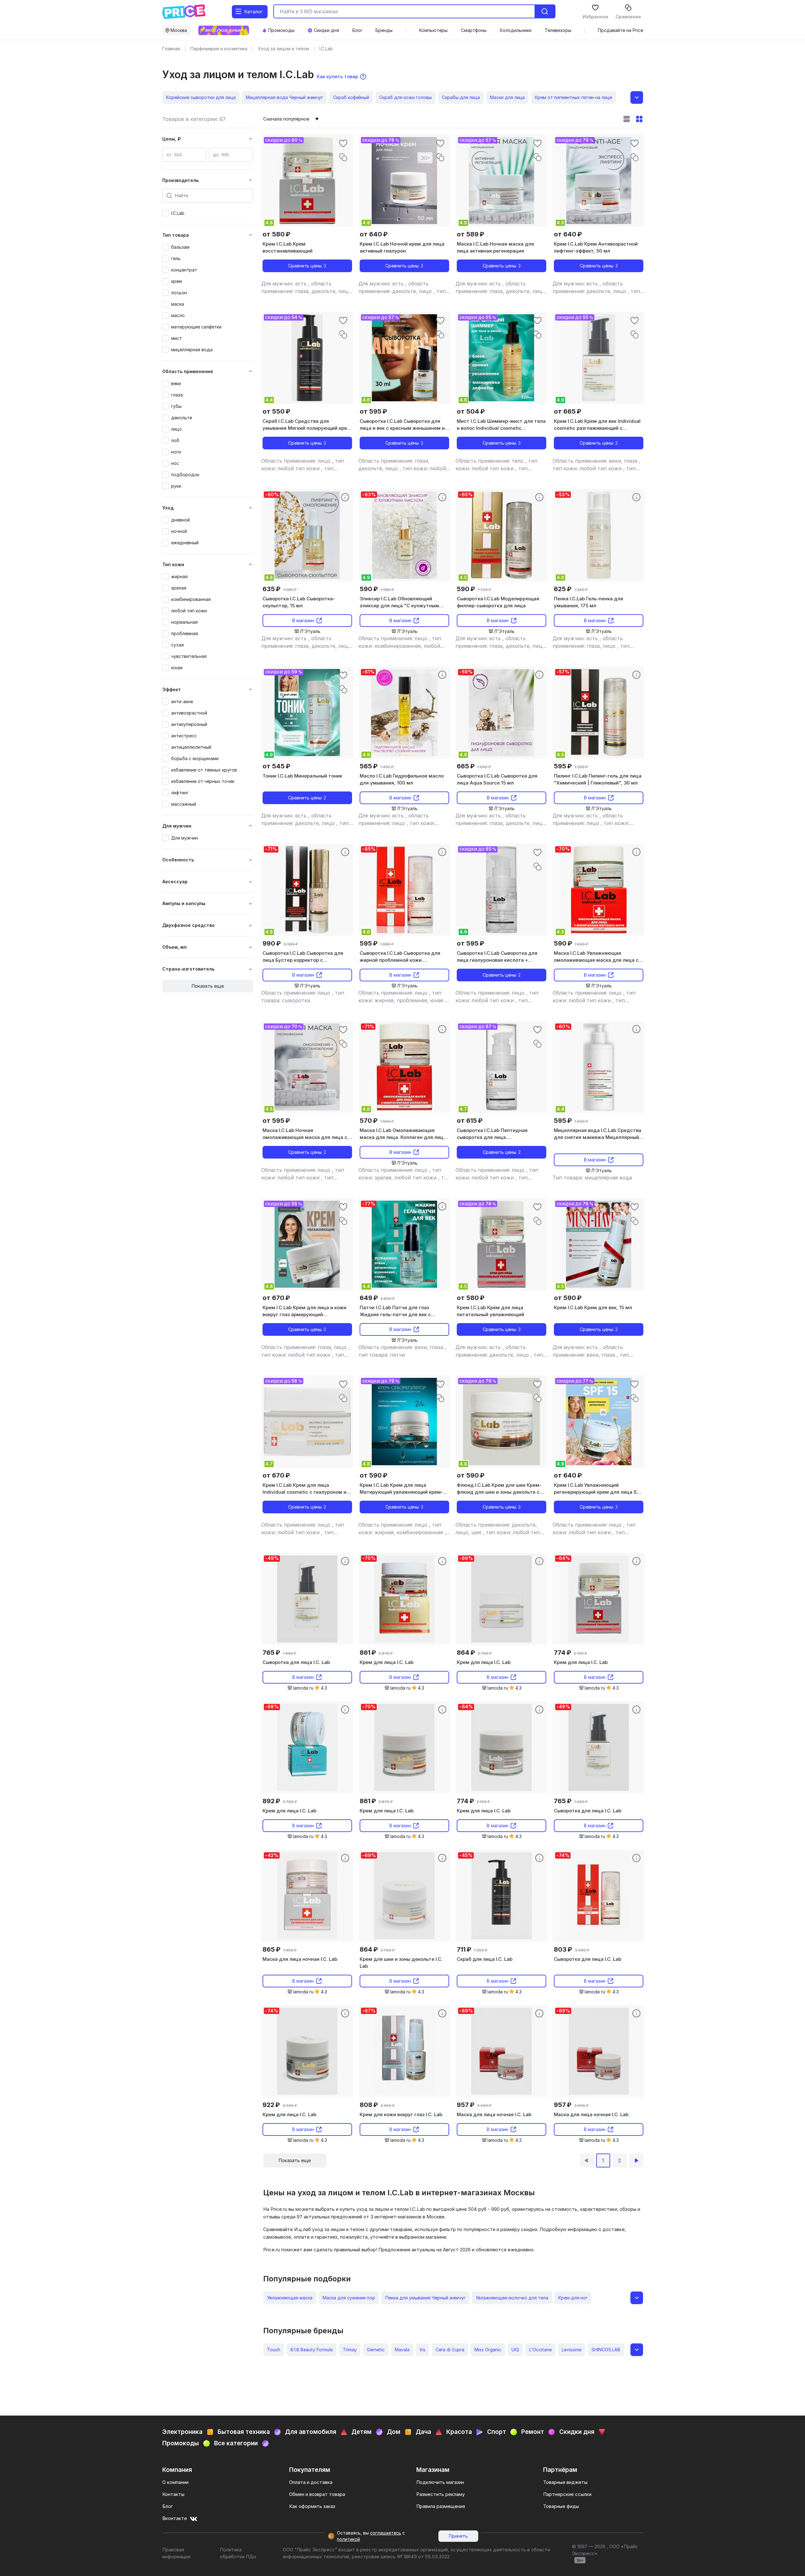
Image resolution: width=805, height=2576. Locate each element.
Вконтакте (175, 2518)
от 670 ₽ (276, 1298)
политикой (348, 2539)
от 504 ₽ (471, 411)
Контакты (173, 2494)
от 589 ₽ (471, 234)
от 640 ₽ (374, 234)
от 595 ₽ (373, 411)
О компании (175, 2482)
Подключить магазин (440, 2482)
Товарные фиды (561, 2506)
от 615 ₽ (470, 1121)
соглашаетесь (386, 2533)
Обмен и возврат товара (317, 2494)
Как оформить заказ (312, 2506)
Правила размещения (441, 2506)
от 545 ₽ (276, 766)
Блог (167, 2506)
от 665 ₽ (568, 411)
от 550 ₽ (276, 411)
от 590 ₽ (568, 1298)
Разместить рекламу (440, 2494)
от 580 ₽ (276, 234)
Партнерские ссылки (567, 2494)
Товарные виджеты (565, 2482)
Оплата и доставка (311, 2482)
